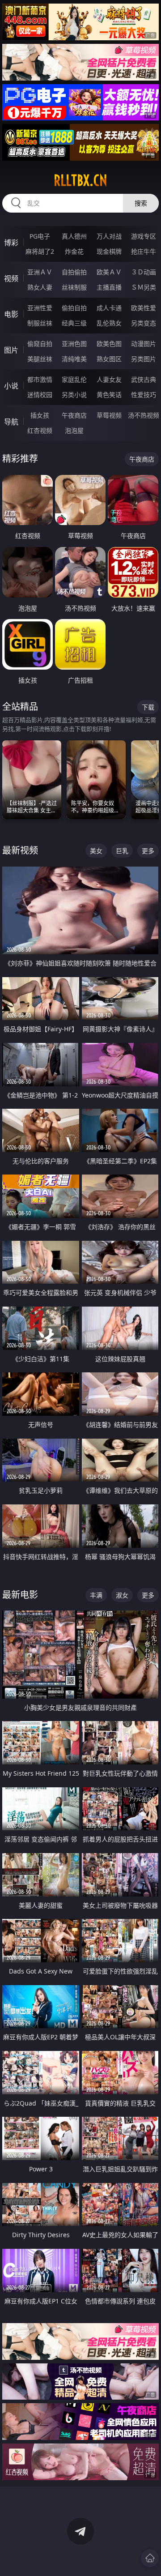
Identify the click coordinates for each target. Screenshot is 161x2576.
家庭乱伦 (74, 379)
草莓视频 (109, 415)
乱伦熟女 (109, 323)
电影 (11, 314)
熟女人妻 (40, 287)
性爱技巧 (144, 395)
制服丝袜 (40, 323)
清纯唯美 (74, 359)
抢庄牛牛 (144, 251)
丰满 (96, 1595)
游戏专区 (144, 236)
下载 (148, 707)
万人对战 (109, 236)
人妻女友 (109, 379)
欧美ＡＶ (109, 272)
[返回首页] (150, 2558)
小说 (11, 386)
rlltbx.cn (80, 180)
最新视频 (20, 850)
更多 (148, 851)
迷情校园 (40, 395)
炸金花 (74, 251)
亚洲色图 (74, 344)
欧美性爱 (144, 308)
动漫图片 (144, 344)
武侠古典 (144, 379)
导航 (11, 422)
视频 (11, 278)
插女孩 (40, 415)
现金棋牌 (109, 251)
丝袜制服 (74, 287)
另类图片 (144, 359)
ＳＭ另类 (144, 287)
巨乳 (122, 851)
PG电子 (40, 236)
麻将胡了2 (40, 251)
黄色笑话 (109, 395)
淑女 (122, 1595)
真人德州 (74, 236)
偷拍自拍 (74, 308)
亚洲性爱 (40, 308)
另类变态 (144, 323)
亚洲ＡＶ (40, 272)
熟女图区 (109, 359)
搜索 (141, 203)
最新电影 (20, 1595)
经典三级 (74, 323)
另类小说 (74, 395)
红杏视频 (40, 430)
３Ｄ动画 (144, 272)
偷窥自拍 (40, 344)
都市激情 (40, 379)
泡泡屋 (74, 430)
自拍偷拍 (74, 272)
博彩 (11, 243)
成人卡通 (109, 308)
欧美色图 (109, 344)
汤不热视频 (144, 415)
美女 (96, 851)
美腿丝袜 (40, 359)
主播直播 (109, 287)
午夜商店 (74, 415)
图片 (11, 350)
